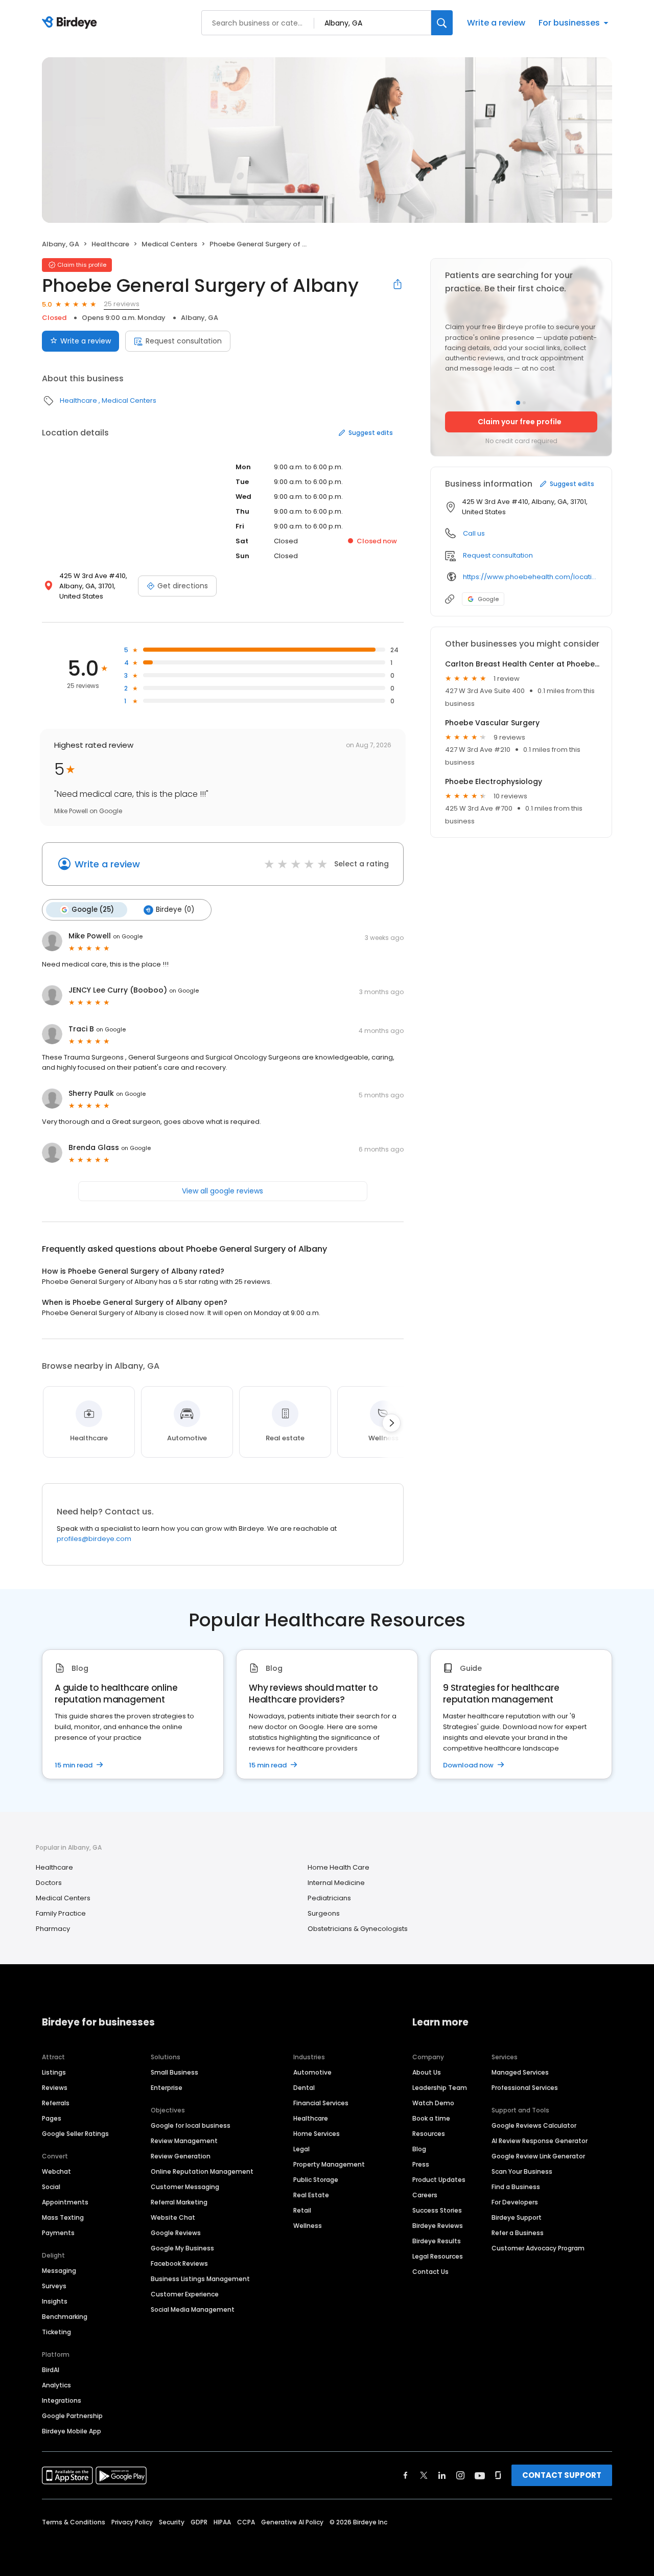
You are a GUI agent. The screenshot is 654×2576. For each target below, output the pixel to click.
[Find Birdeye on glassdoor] (498, 2475)
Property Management (329, 2164)
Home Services (317, 2134)
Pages (52, 2118)
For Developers (515, 2202)
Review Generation (181, 2156)
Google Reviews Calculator (534, 2125)
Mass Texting (63, 2217)
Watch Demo (433, 2103)
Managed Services (520, 2072)
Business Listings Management (200, 2279)
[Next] (391, 1423)
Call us (474, 533)
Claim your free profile (520, 422)
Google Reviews (176, 2233)
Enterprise (167, 2088)
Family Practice (61, 1913)
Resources (429, 2134)
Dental (304, 2088)
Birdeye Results (437, 2241)
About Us (427, 2072)
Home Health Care (338, 1867)
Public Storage (316, 2180)
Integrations (62, 2400)
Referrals (56, 2103)
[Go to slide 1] (518, 403)
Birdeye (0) (175, 910)
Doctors (49, 1883)
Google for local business (191, 2125)
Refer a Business (518, 2233)
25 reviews (122, 304)
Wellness (308, 2226)
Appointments (65, 2202)
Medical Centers (169, 244)
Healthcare (110, 244)
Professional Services (525, 2088)
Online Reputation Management (202, 2171)
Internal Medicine (336, 1883)
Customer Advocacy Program (538, 2248)
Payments (58, 2233)
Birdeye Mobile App (72, 2431)
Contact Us (430, 2272)
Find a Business (516, 2187)
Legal (301, 2149)
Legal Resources (438, 2256)
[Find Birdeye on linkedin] (442, 2475)
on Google (128, 936)
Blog (419, 2149)
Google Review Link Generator (538, 2156)
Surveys (54, 2286)
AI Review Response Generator (540, 2141)
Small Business (174, 2072)
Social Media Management (193, 2309)
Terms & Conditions (74, 2522)
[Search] (442, 23)
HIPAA (222, 2522)
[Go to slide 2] (524, 403)
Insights (55, 2301)
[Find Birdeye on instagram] (460, 2475)
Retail (302, 2210)
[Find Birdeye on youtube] (480, 2475)
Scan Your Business (522, 2171)
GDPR (199, 2522)
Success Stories (437, 2210)
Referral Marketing (179, 2202)
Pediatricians (329, 1898)
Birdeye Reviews (438, 2226)
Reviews (55, 2088)
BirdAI (51, 2370)
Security (172, 2522)
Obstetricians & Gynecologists (358, 1929)
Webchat (56, 2171)
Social (51, 2187)
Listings (54, 2072)
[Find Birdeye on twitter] (424, 2475)
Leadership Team (440, 2088)
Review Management (184, 2141)
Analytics (56, 2385)
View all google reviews (223, 1191)
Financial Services (321, 2103)
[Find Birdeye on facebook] (406, 2475)
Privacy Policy (132, 2522)
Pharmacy (53, 1929)
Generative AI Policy (292, 2522)
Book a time (431, 2118)
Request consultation (184, 341)
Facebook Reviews (179, 2263)
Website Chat (173, 2217)
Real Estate (311, 2195)
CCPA (246, 2522)
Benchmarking (65, 2317)
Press (421, 2164)
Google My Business (182, 2248)
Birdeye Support (517, 2217)
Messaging (59, 2271)
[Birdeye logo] (71, 23)
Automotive (312, 2072)
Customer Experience (185, 2294)
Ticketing (56, 2332)
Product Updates (439, 2180)
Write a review (496, 23)
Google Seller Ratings (75, 2134)
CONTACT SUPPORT (562, 2475)
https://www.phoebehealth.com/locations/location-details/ (530, 577)
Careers (425, 2195)
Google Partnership (72, 2416)
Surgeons (324, 1913)
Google (488, 599)
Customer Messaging (185, 2187)
